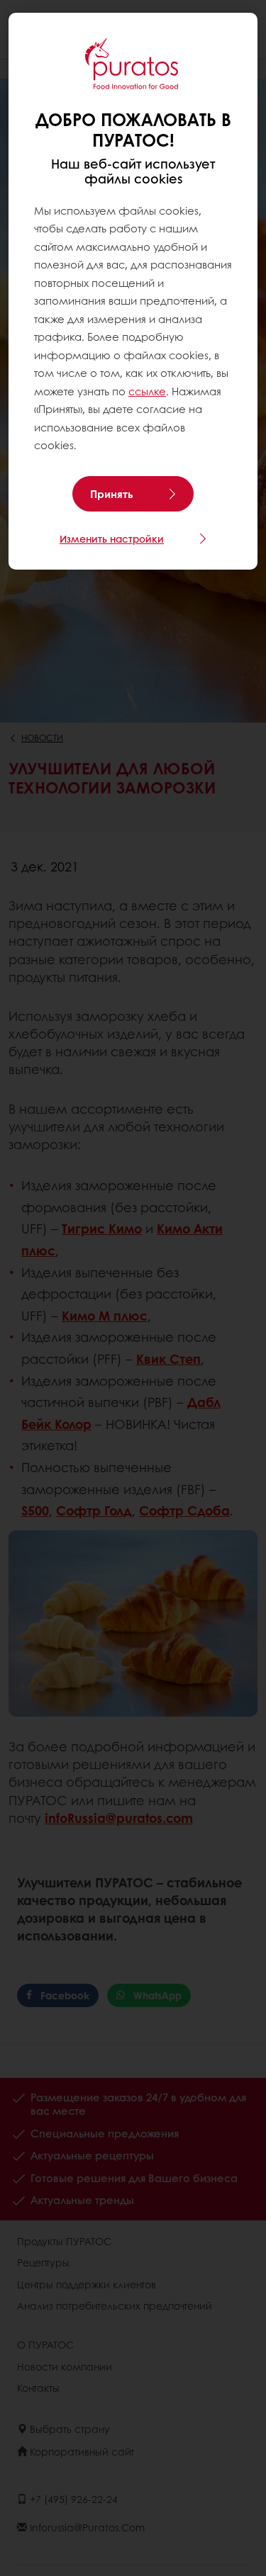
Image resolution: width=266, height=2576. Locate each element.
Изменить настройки (112, 538)
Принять (112, 494)
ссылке (147, 391)
